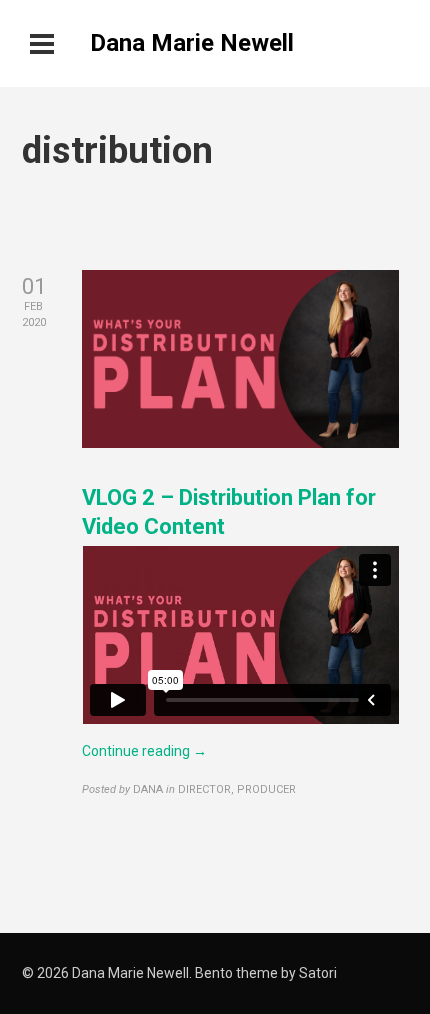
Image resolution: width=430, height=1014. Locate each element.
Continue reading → (144, 751)
